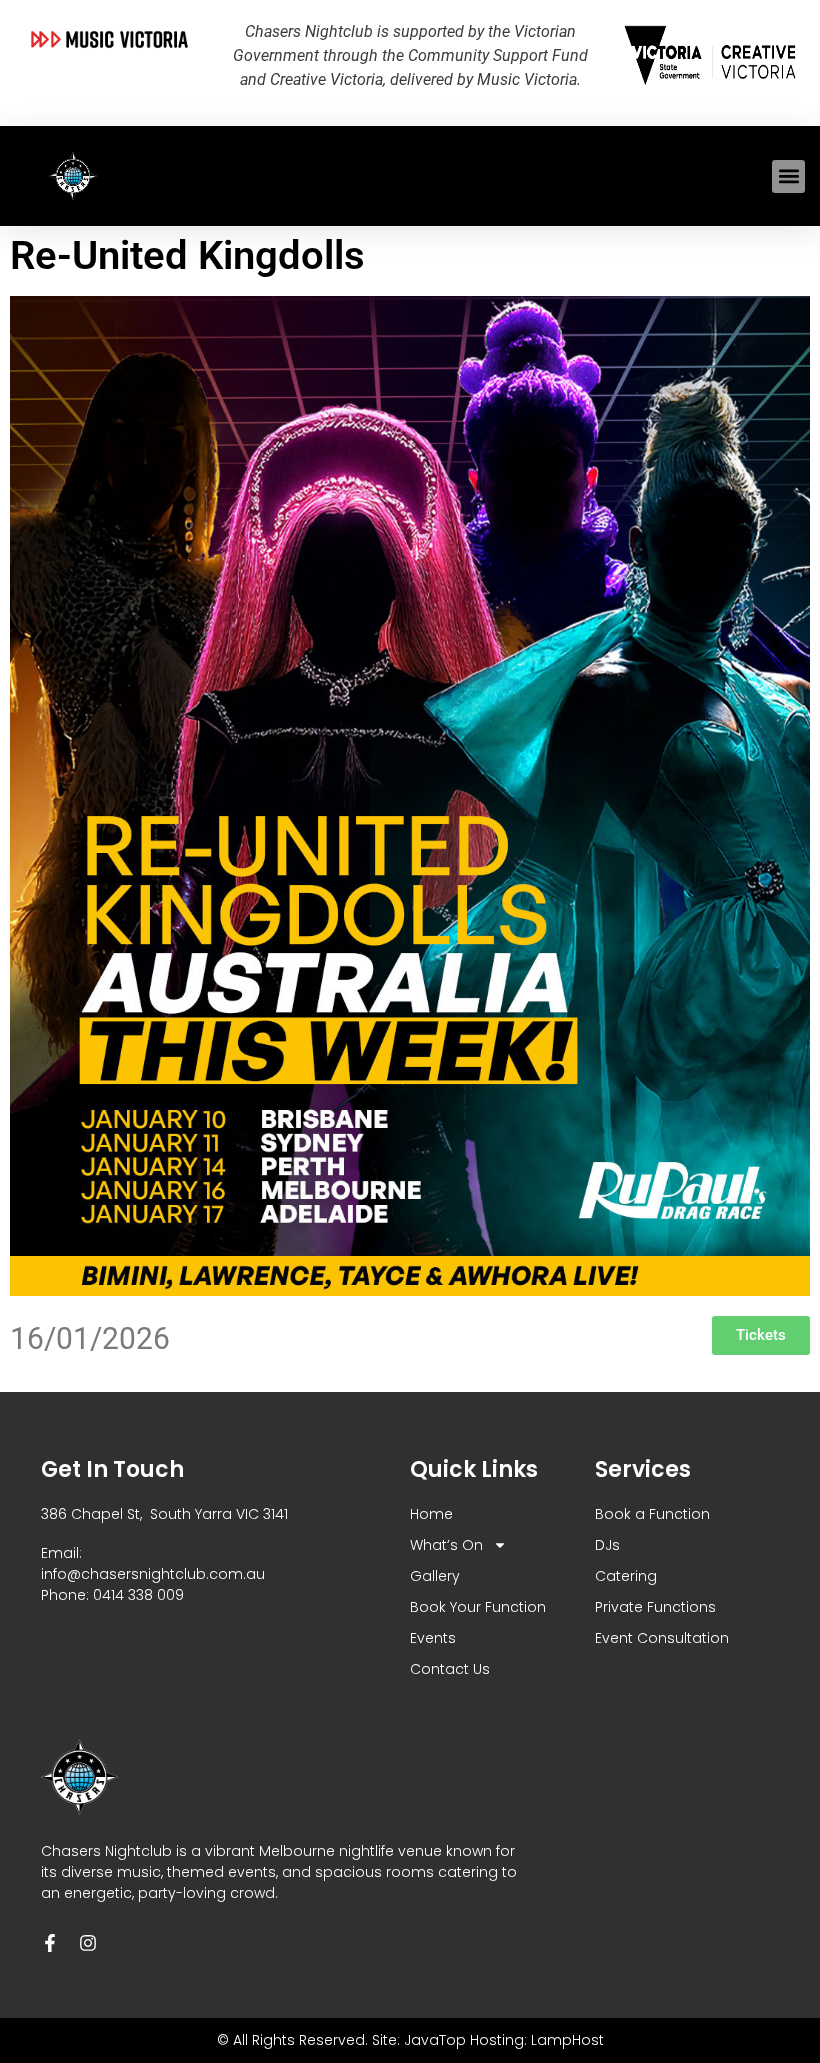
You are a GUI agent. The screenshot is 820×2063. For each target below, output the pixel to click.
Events (433, 1638)
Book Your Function (478, 1607)
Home (431, 1514)
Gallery (435, 1576)
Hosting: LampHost (537, 2040)
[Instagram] (88, 1943)
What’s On (446, 1545)
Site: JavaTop (419, 2040)
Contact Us (450, 1669)
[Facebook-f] (50, 1943)
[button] (788, 176)
